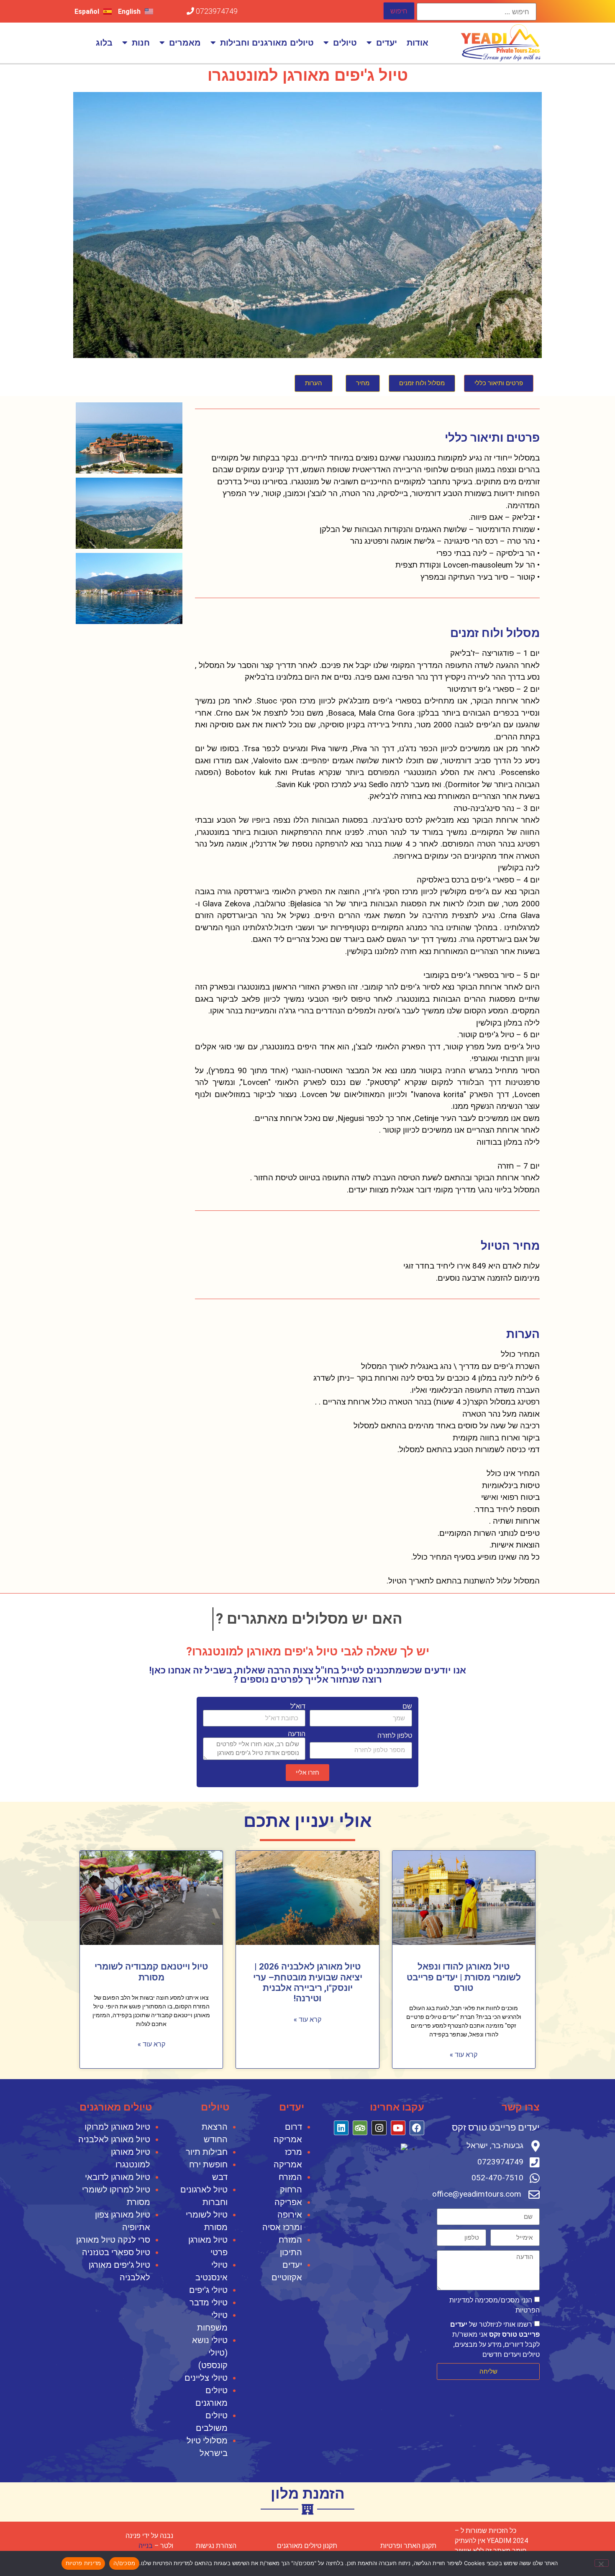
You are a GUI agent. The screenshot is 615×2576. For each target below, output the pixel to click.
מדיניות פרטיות (83, 2563)
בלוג (104, 43)
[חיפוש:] (477, 12)
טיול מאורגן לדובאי (118, 2177)
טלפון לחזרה (395, 1736)
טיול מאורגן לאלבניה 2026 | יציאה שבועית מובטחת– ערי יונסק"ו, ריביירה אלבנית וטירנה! (308, 1983)
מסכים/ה (124, 2563)
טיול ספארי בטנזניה (116, 2252)
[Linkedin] (341, 2128)
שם (407, 1706)
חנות (141, 43)
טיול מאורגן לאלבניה (114, 2139)
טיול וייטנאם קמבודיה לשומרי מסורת (151, 1972)
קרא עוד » (464, 2055)
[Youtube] (398, 2128)
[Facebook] (417, 2128)
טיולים (345, 43)
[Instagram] (379, 2128)
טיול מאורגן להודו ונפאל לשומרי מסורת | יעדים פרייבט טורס (464, 1977)
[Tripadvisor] (360, 2128)
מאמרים (185, 43)
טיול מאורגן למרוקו (117, 2127)
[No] (602, 2563)
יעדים (387, 43)
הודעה (297, 1734)
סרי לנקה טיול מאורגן (113, 2240)
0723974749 (216, 11)
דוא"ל (298, 1706)
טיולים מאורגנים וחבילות (267, 43)
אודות (418, 43)
